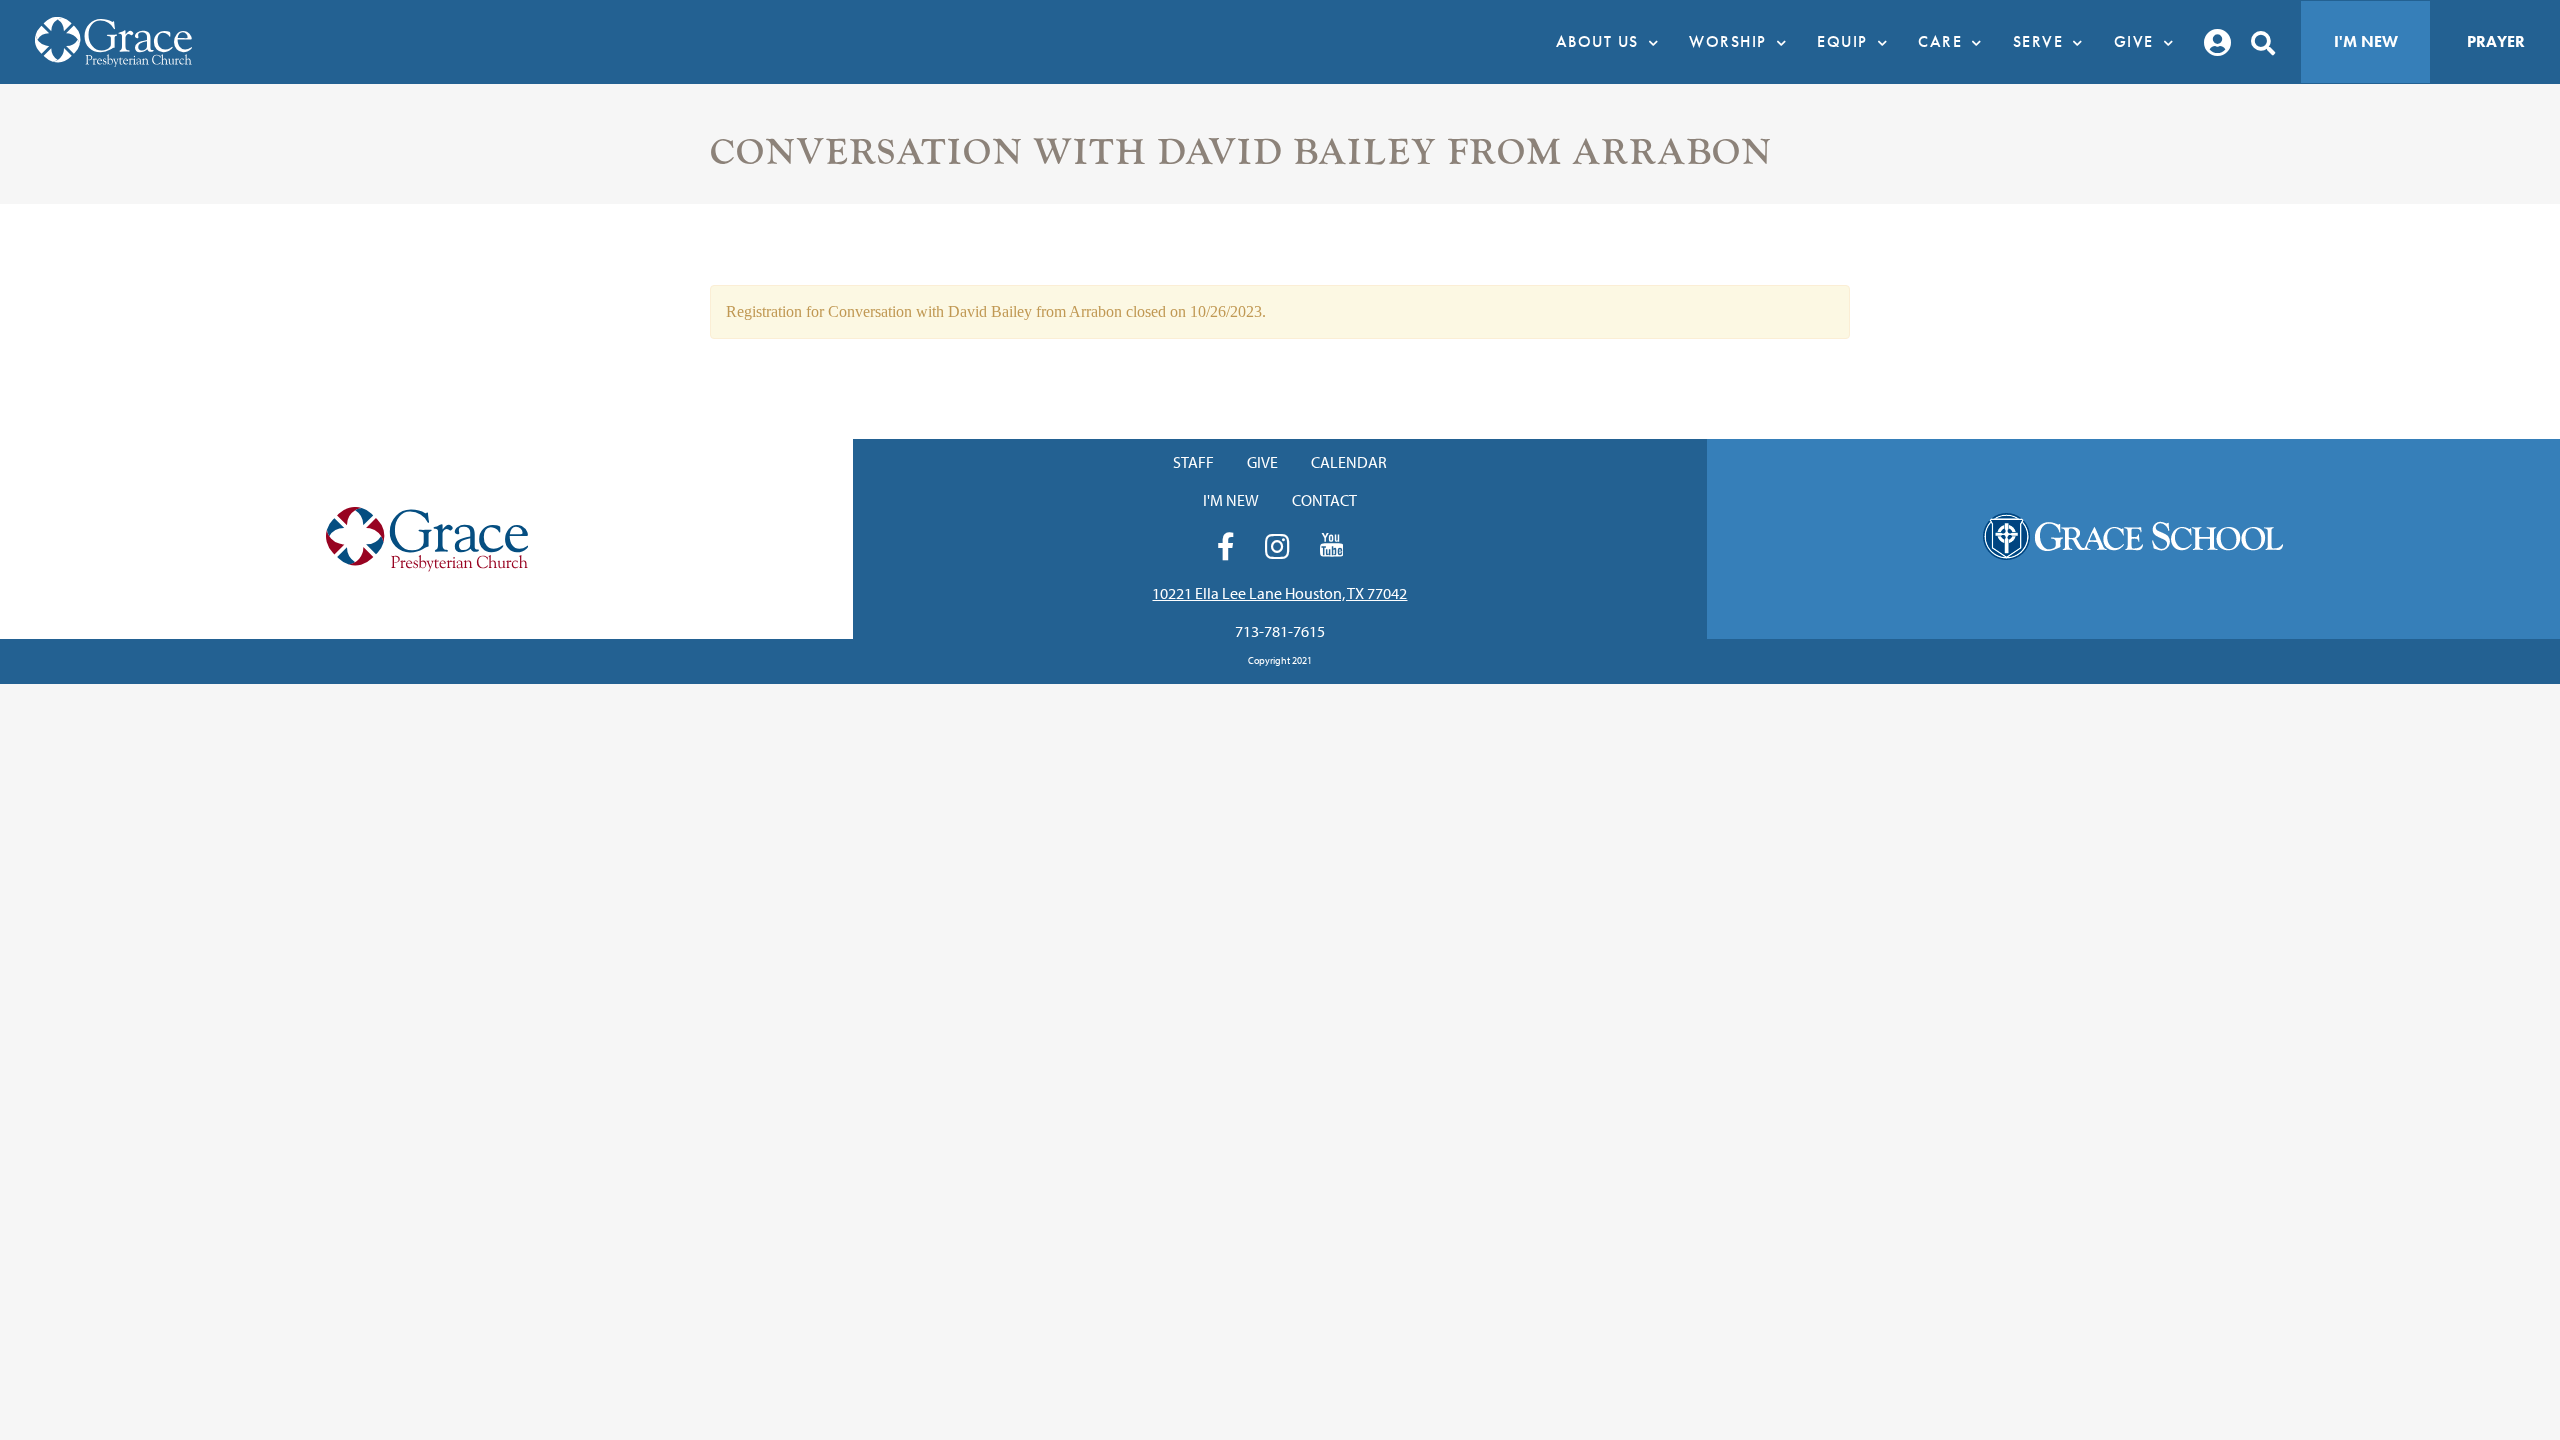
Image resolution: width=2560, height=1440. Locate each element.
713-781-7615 (1280, 631)
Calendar (1349, 462)
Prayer (2496, 41)
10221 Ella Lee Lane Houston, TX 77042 (1279, 593)
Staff (1193, 462)
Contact (1324, 500)
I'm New (2366, 41)
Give (1262, 462)
